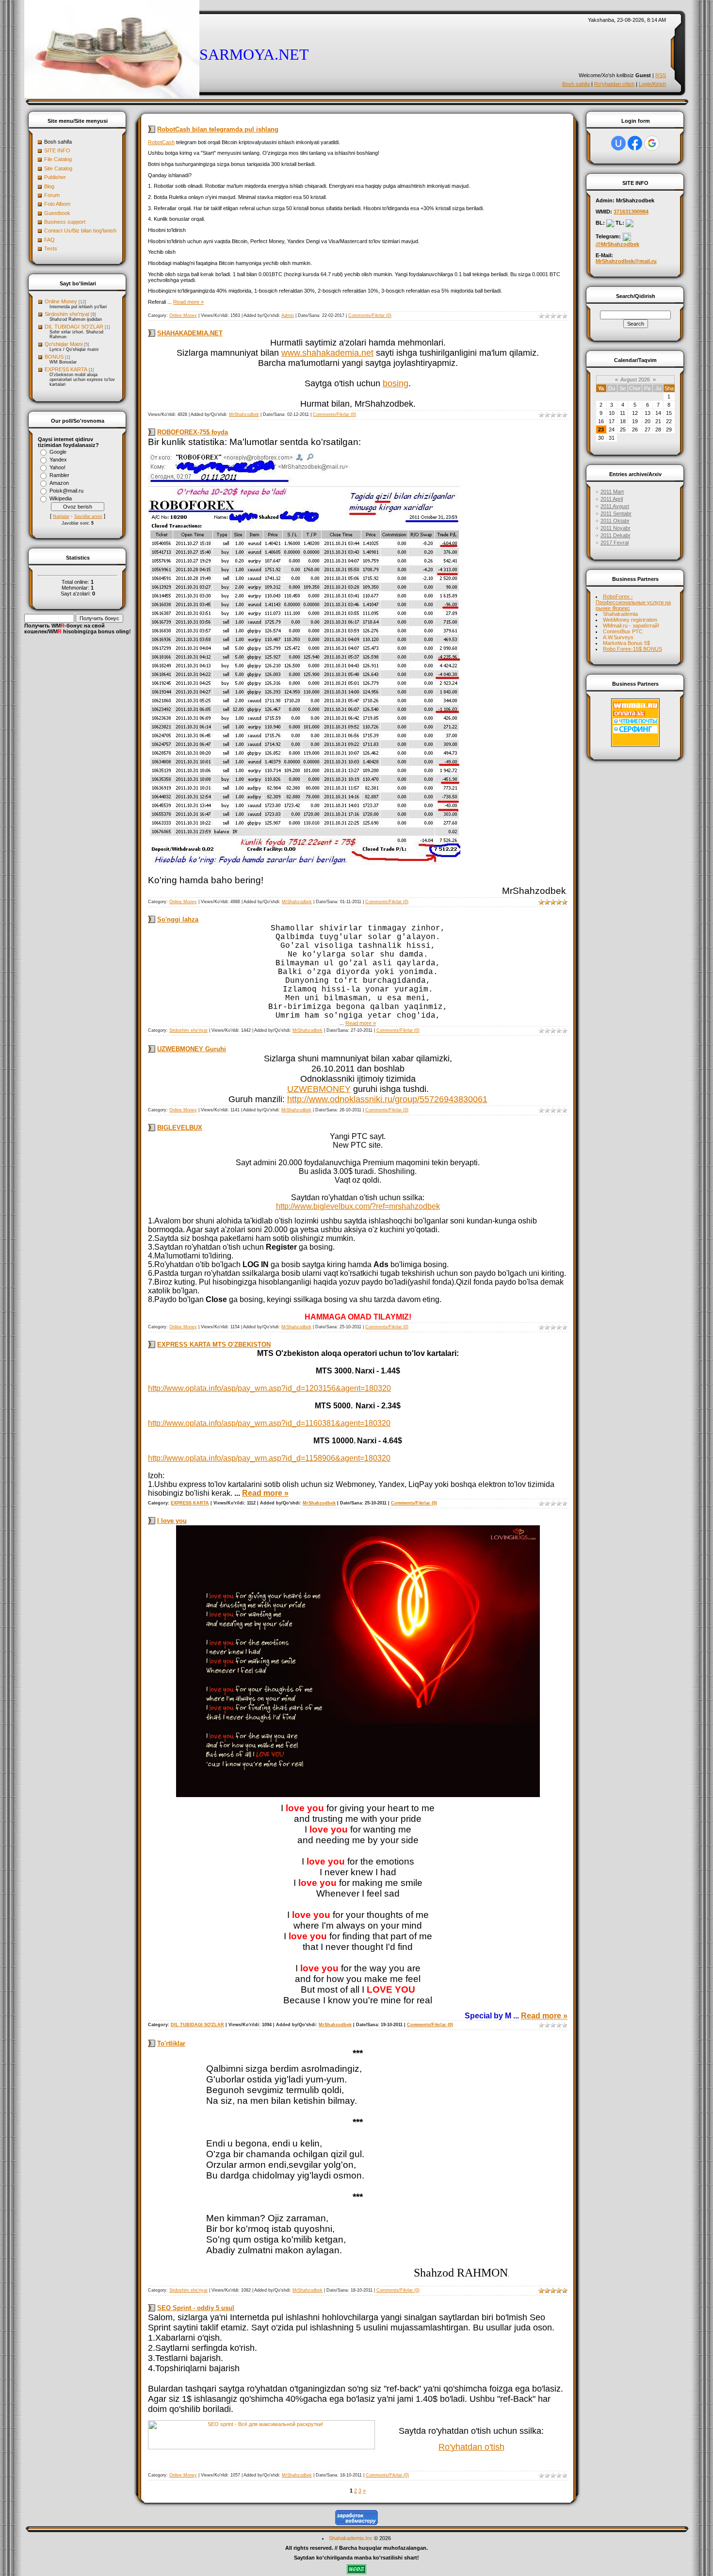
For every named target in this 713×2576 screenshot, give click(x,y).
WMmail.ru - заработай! (631, 626)
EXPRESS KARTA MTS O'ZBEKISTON (214, 1345)
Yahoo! (57, 467)
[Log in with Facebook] (635, 143)
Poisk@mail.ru (66, 491)
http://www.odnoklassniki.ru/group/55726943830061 (387, 1099)
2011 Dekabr (616, 535)
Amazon (59, 483)
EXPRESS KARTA (66, 369)
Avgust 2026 (635, 380)
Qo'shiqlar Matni (64, 344)
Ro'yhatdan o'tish (614, 84)
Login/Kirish (652, 84)
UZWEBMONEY (319, 1089)
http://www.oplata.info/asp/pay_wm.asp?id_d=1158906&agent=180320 (269, 1458)
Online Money (61, 301)
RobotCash (161, 142)
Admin (288, 315)
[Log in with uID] (618, 143)
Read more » (188, 302)
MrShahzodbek (244, 414)
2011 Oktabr (615, 521)
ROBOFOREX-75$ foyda (193, 432)
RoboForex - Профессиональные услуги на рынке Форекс (633, 602)
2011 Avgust (615, 506)
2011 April (612, 499)
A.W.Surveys (618, 637)
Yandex (58, 460)
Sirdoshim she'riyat (67, 314)
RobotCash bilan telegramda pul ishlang (218, 129)
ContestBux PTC (623, 631)
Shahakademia (620, 614)
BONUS (54, 357)
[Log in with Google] (652, 143)
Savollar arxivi (88, 516)
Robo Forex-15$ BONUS (632, 649)
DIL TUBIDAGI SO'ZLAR (74, 327)
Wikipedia (61, 498)
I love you (172, 1521)
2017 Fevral (615, 543)
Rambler (59, 475)
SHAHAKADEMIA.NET (190, 333)
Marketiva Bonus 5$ (626, 643)
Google (58, 452)
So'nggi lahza (178, 919)
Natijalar (61, 516)
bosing (396, 383)
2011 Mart (612, 492)
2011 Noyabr (616, 528)
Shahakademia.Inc (351, 2538)
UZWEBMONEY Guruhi (192, 1049)
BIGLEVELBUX (180, 1128)
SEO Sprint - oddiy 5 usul (196, 2308)
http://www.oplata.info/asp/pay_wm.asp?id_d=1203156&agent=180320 (269, 1388)
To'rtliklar (171, 2043)
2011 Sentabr (616, 513)
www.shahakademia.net (327, 353)
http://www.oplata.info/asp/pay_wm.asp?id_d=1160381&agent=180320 (269, 1423)
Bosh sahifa (576, 84)
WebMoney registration (630, 620)
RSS (661, 75)
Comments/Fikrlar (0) (370, 315)
